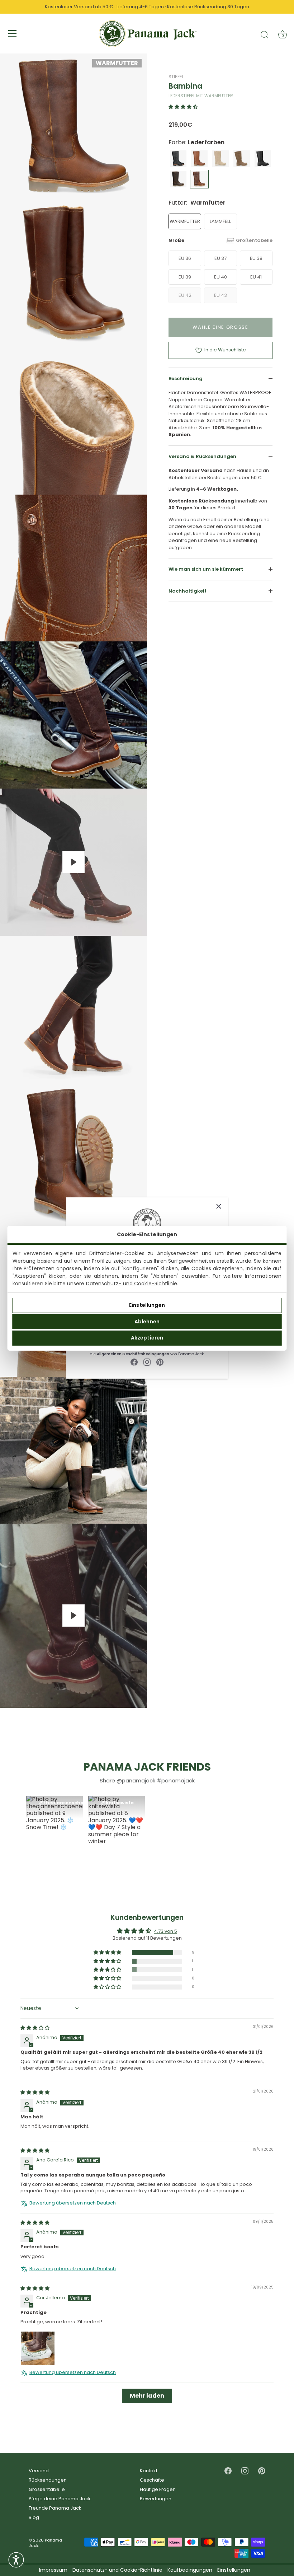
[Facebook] (134, 1362)
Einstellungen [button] (234, 2570)
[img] (35, 2028)
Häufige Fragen (158, 2489)
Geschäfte (152, 2480)
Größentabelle (254, 240)
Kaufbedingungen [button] (190, 2570)
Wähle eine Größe (220, 327)
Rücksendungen (48, 2480)
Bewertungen (156, 2499)
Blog (34, 2517)
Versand (39, 2471)
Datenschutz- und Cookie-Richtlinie (132, 1284)
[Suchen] (265, 34)
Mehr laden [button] (147, 2395)
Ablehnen (147, 1322)
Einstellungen (147, 1305)
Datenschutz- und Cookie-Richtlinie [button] (117, 2570)
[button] (183, 107)
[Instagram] (147, 1362)
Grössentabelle (47, 2489)
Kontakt (149, 2471)
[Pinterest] (160, 1362)
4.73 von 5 (165, 1931)
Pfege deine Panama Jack (60, 2499)
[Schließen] (219, 1206)
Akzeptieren (147, 1338)
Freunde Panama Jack (55, 2508)
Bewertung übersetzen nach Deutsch (73, 2203)
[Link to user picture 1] (38, 2348)
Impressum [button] (53, 2570)
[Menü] (13, 33)
